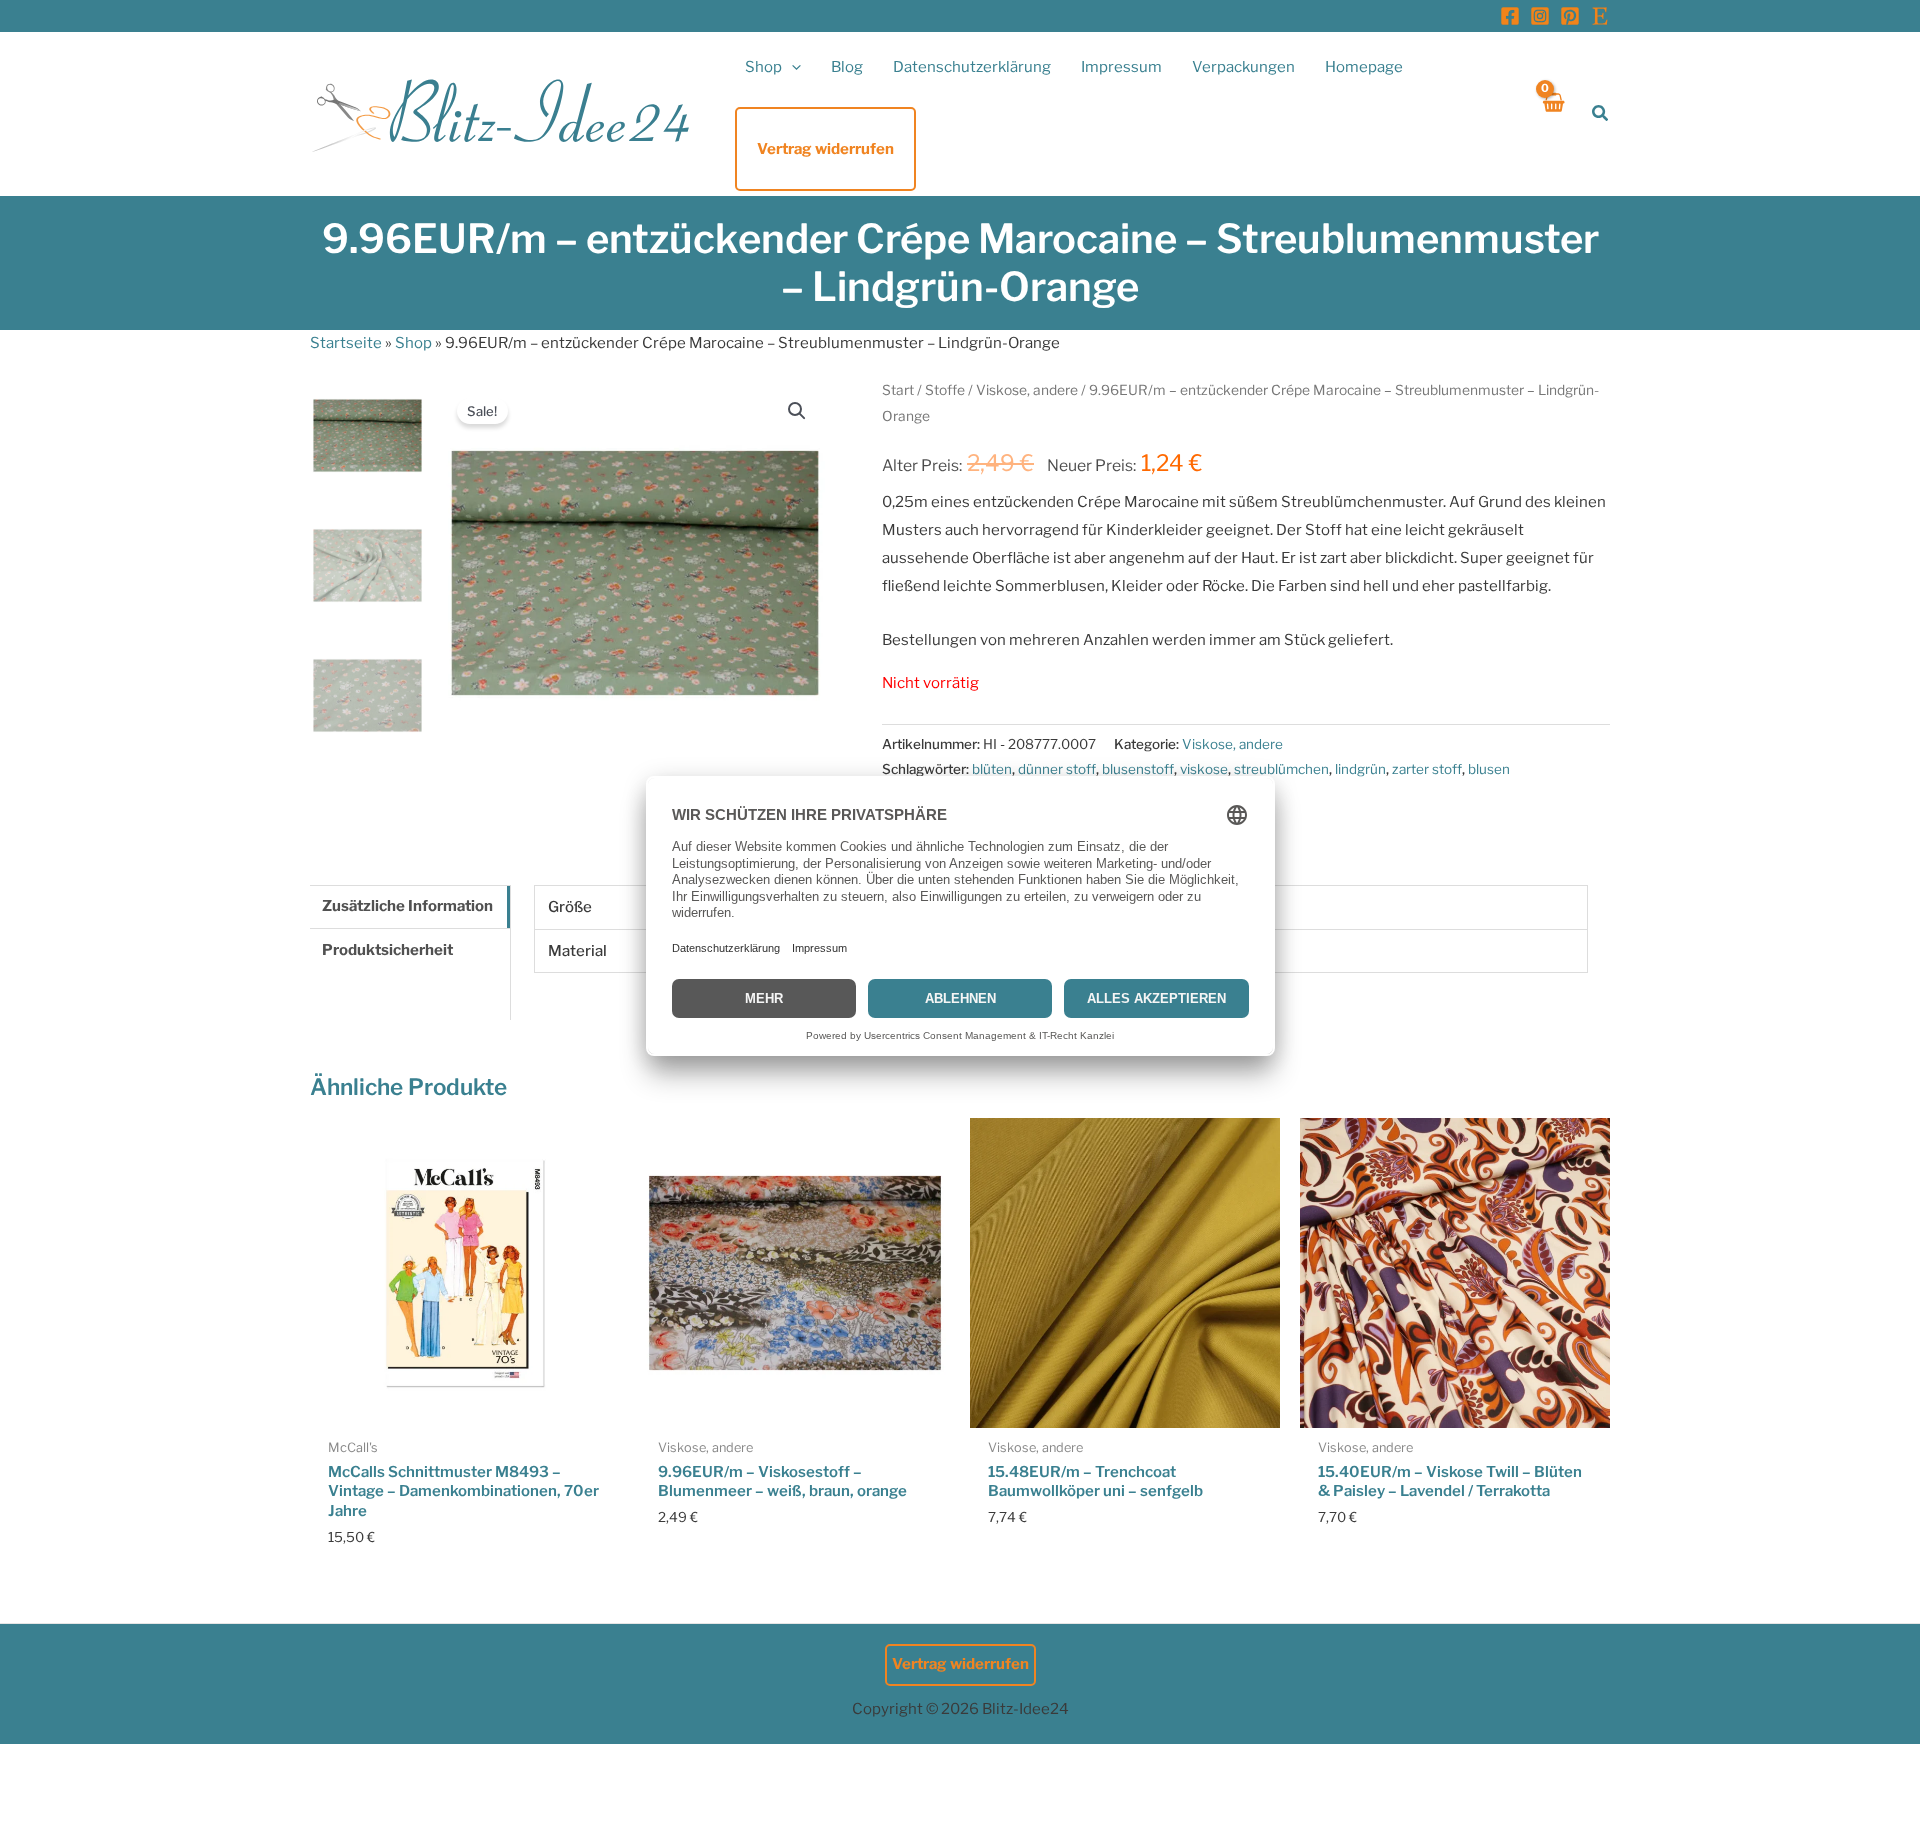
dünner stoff (1057, 769)
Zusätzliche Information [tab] (407, 906)
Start (898, 390)
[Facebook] (1510, 16)
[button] (791, 67)
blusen (1489, 769)
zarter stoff (1427, 769)
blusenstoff (1138, 769)
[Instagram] (1540, 16)
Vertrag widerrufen (960, 1664)
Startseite (346, 343)
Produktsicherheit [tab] (387, 950)
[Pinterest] (1570, 16)
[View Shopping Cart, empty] (1552, 113)
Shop (413, 343)
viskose (1204, 769)
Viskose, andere (1027, 390)
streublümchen (1281, 769)
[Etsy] (1600, 16)
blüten (992, 769)
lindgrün (1360, 769)
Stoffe (945, 390)
